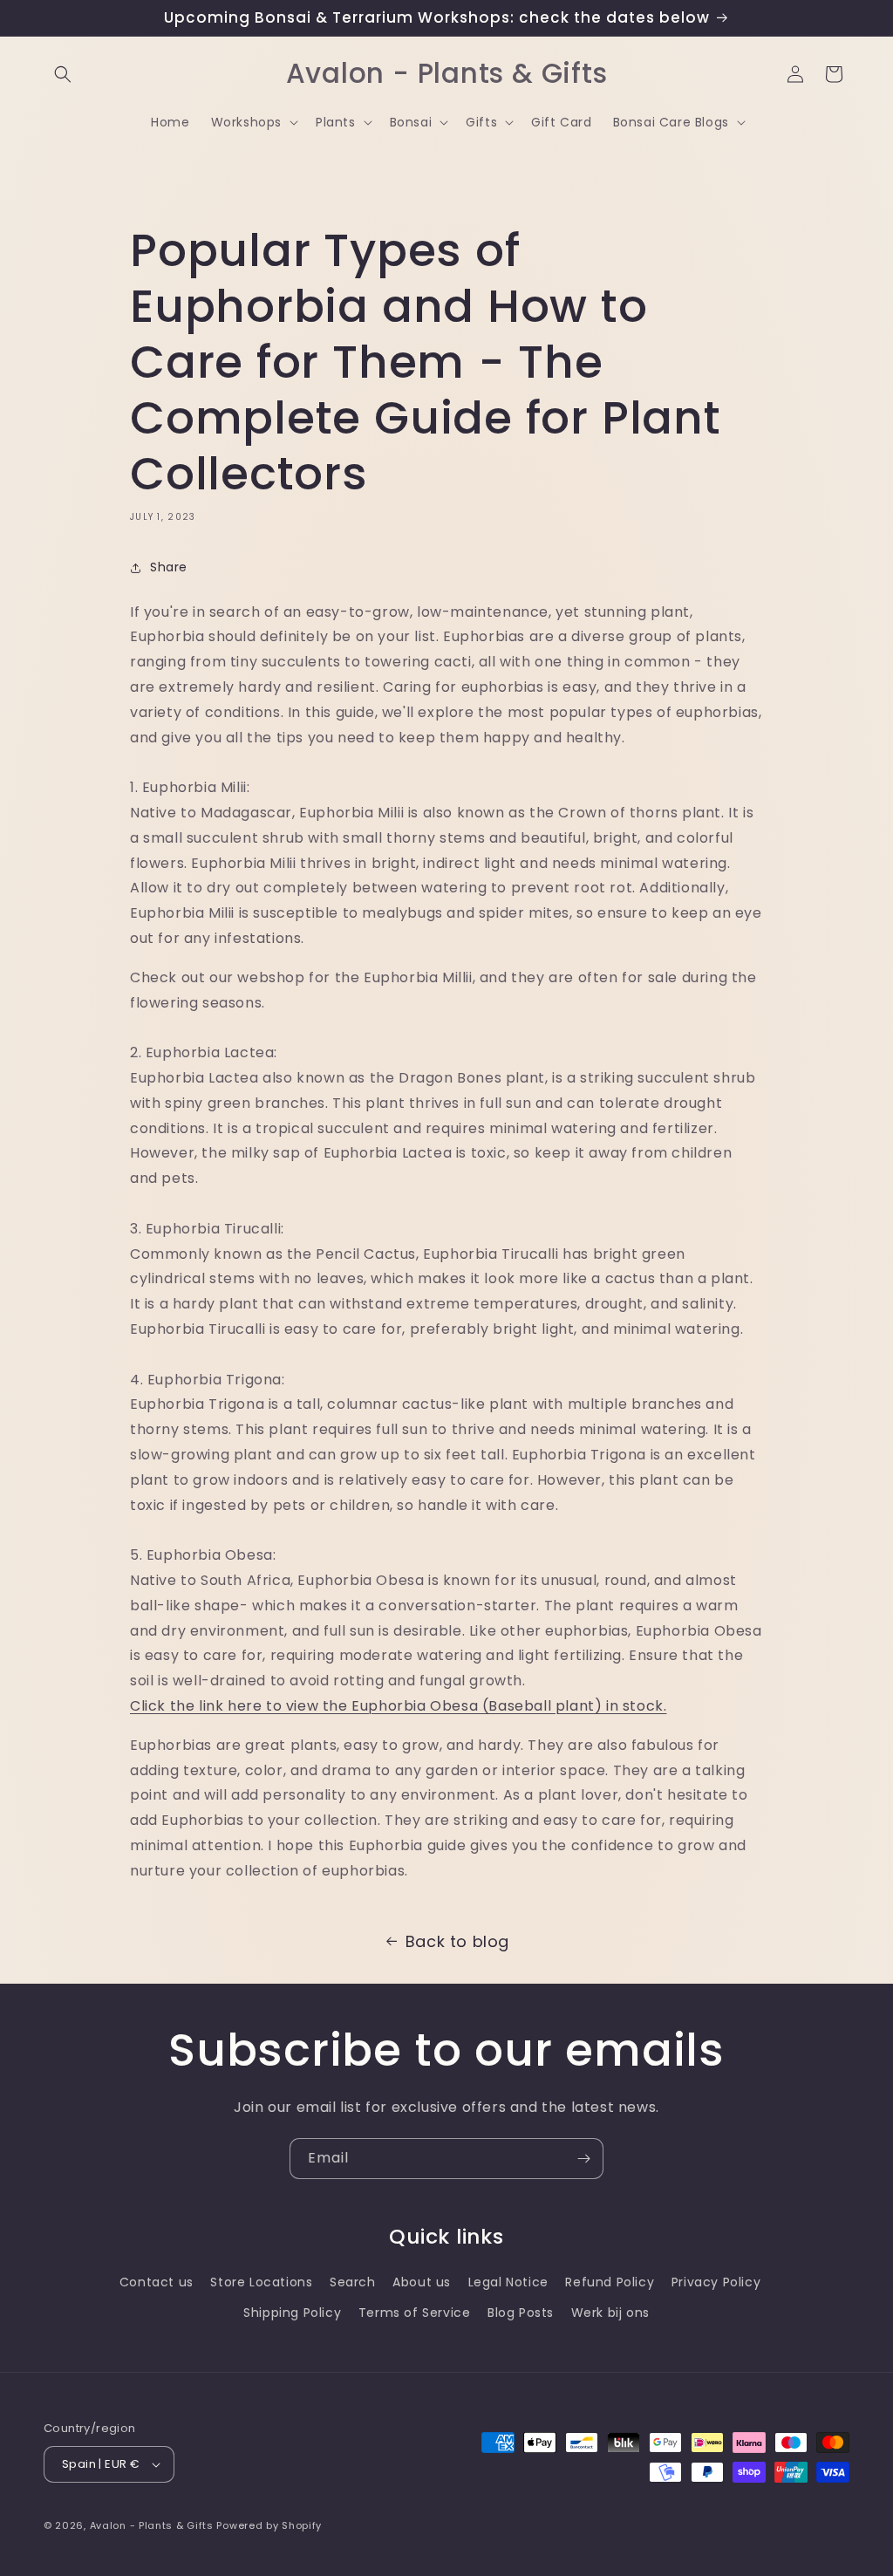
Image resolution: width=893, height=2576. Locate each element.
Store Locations (261, 2282)
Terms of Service (415, 2313)
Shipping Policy (292, 2313)
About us (422, 2282)
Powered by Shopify (269, 2525)
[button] (63, 74)
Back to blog (457, 1941)
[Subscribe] (583, 2159)
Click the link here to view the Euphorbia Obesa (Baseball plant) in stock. (398, 1706)
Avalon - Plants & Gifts (152, 2525)
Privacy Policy (716, 2282)
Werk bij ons (610, 2313)
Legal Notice (508, 2282)
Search (353, 2282)
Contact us (157, 2282)
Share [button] (169, 567)
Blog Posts (521, 2313)
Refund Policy (610, 2282)
